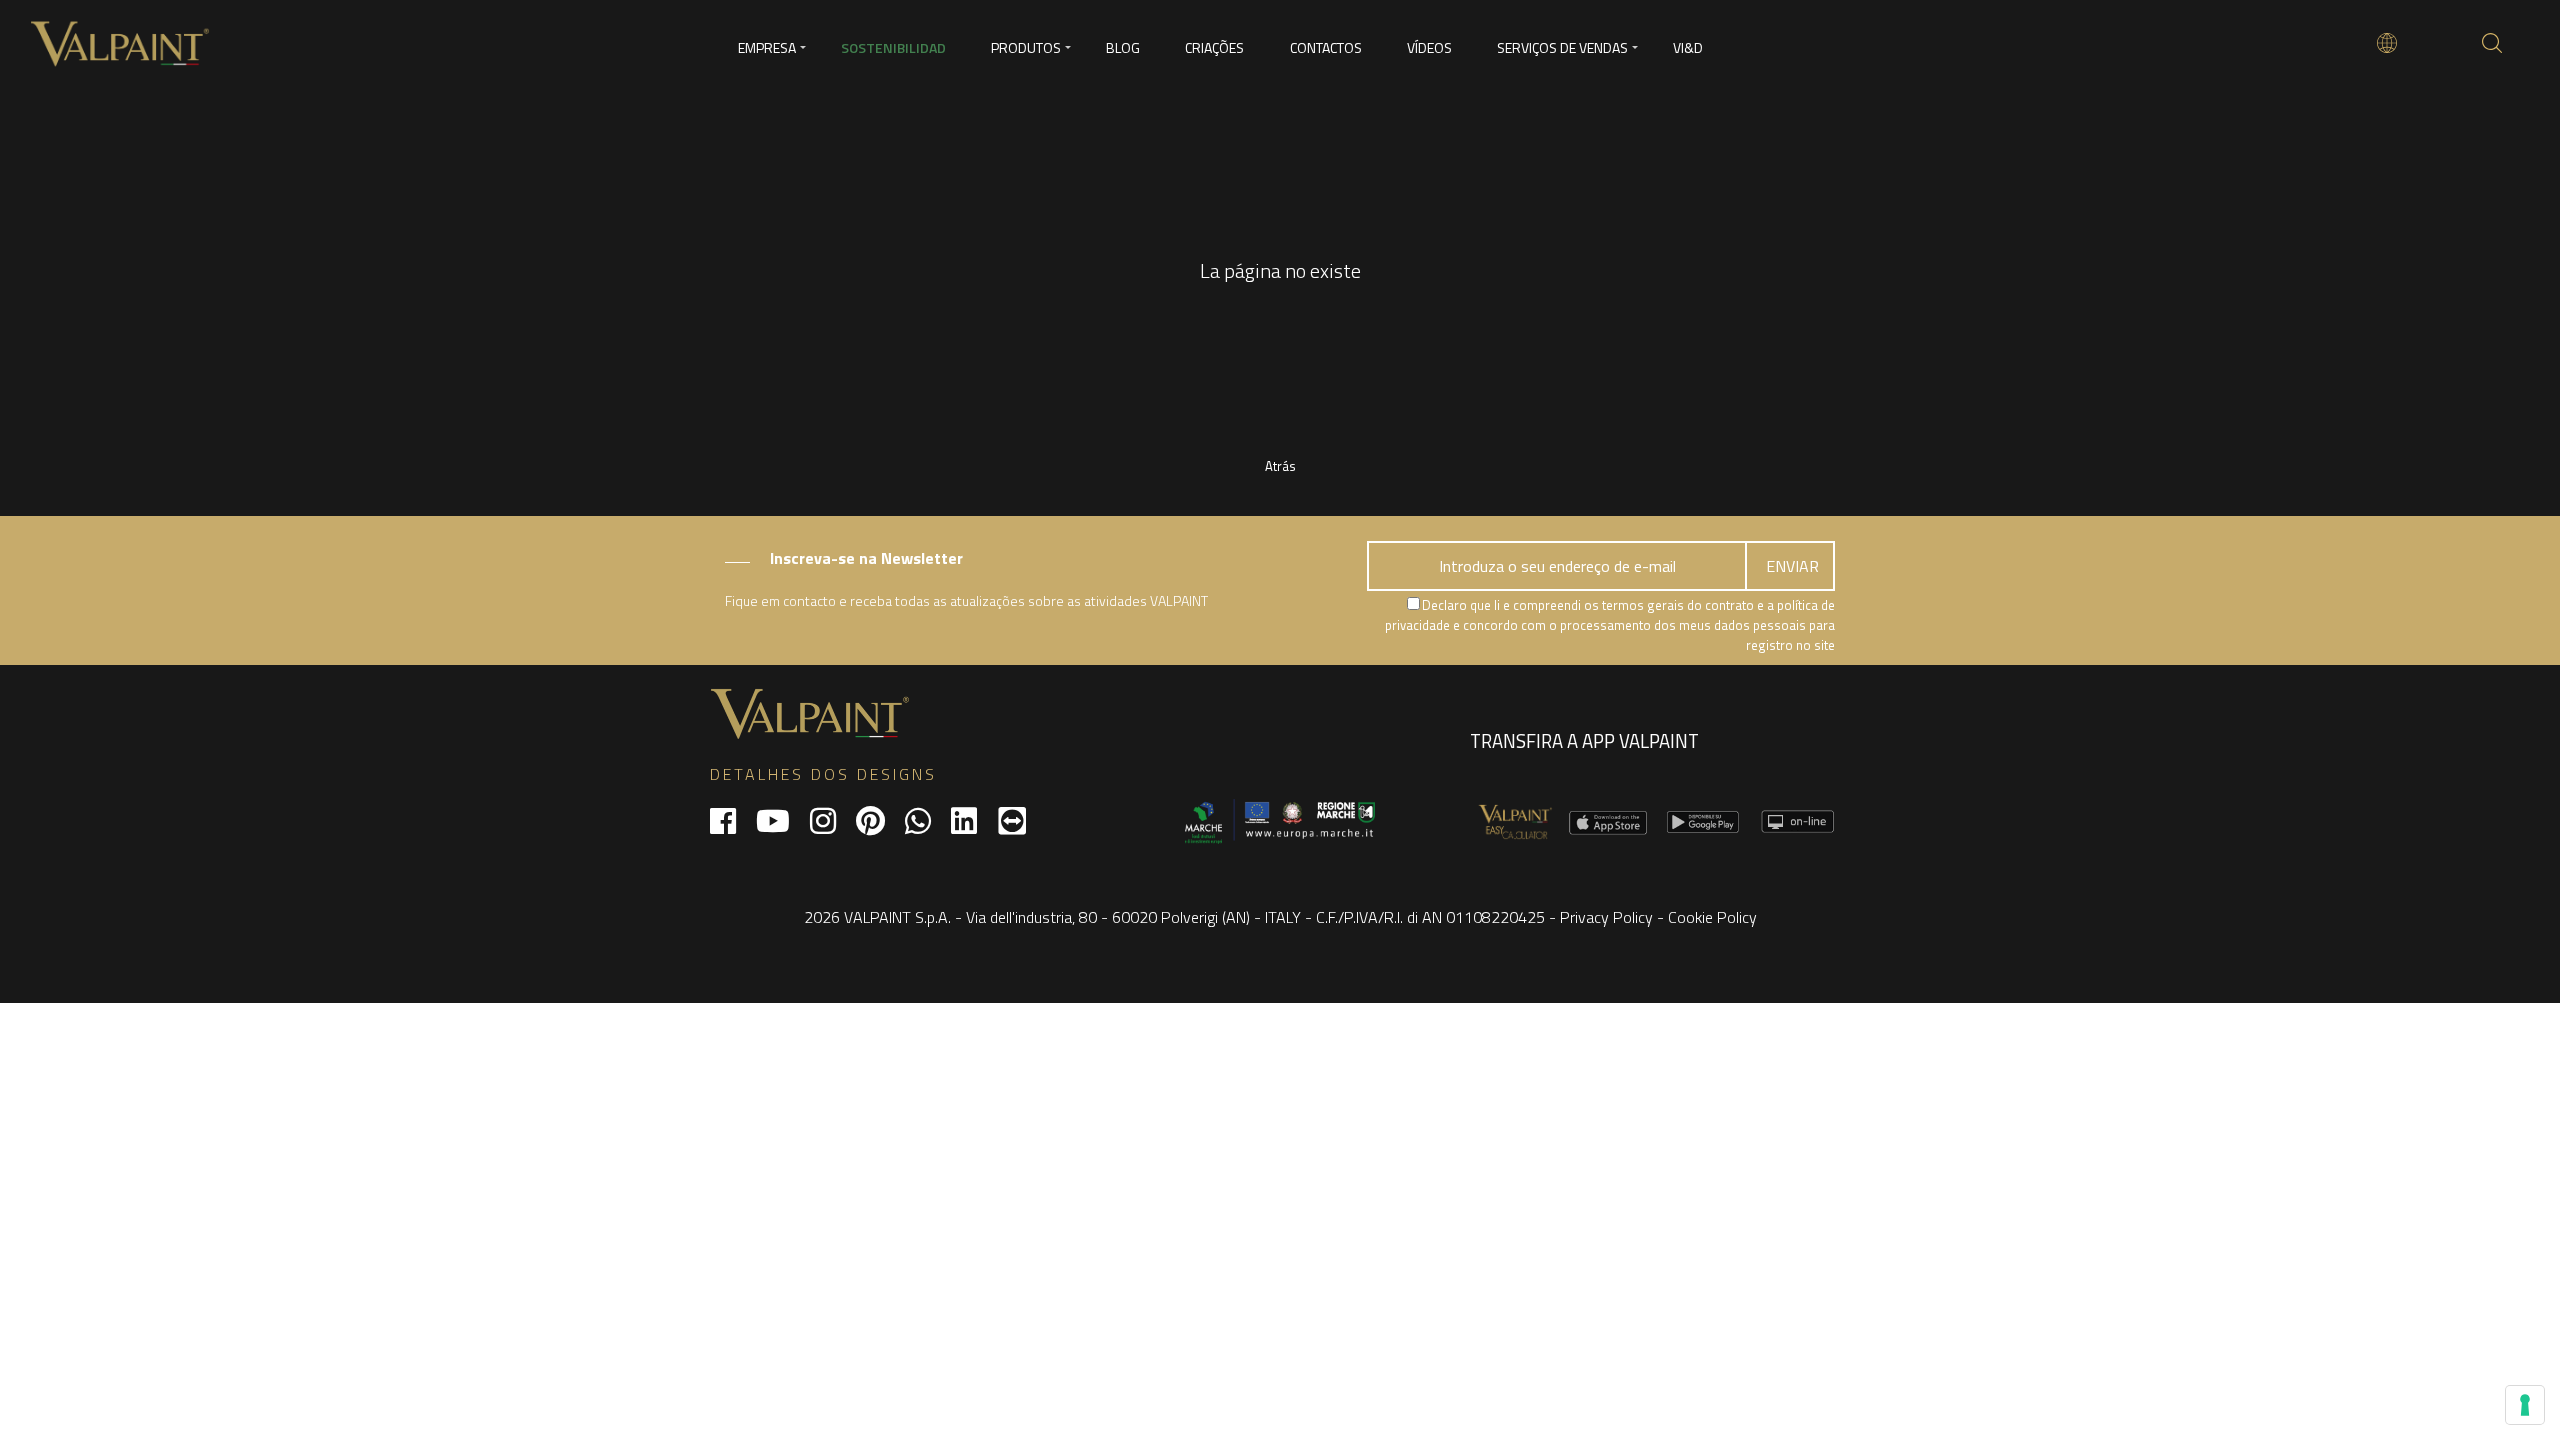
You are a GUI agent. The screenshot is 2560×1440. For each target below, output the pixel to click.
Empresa (767, 47)
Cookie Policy (1712, 917)
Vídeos (1429, 47)
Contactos (1326, 47)
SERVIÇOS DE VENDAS (1562, 47)
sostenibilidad (893, 47)
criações (1214, 47)
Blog (1123, 47)
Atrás (1280, 466)
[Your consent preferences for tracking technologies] (2525, 1405)
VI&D (1688, 47)
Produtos (1026, 47)
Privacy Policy (1606, 917)
